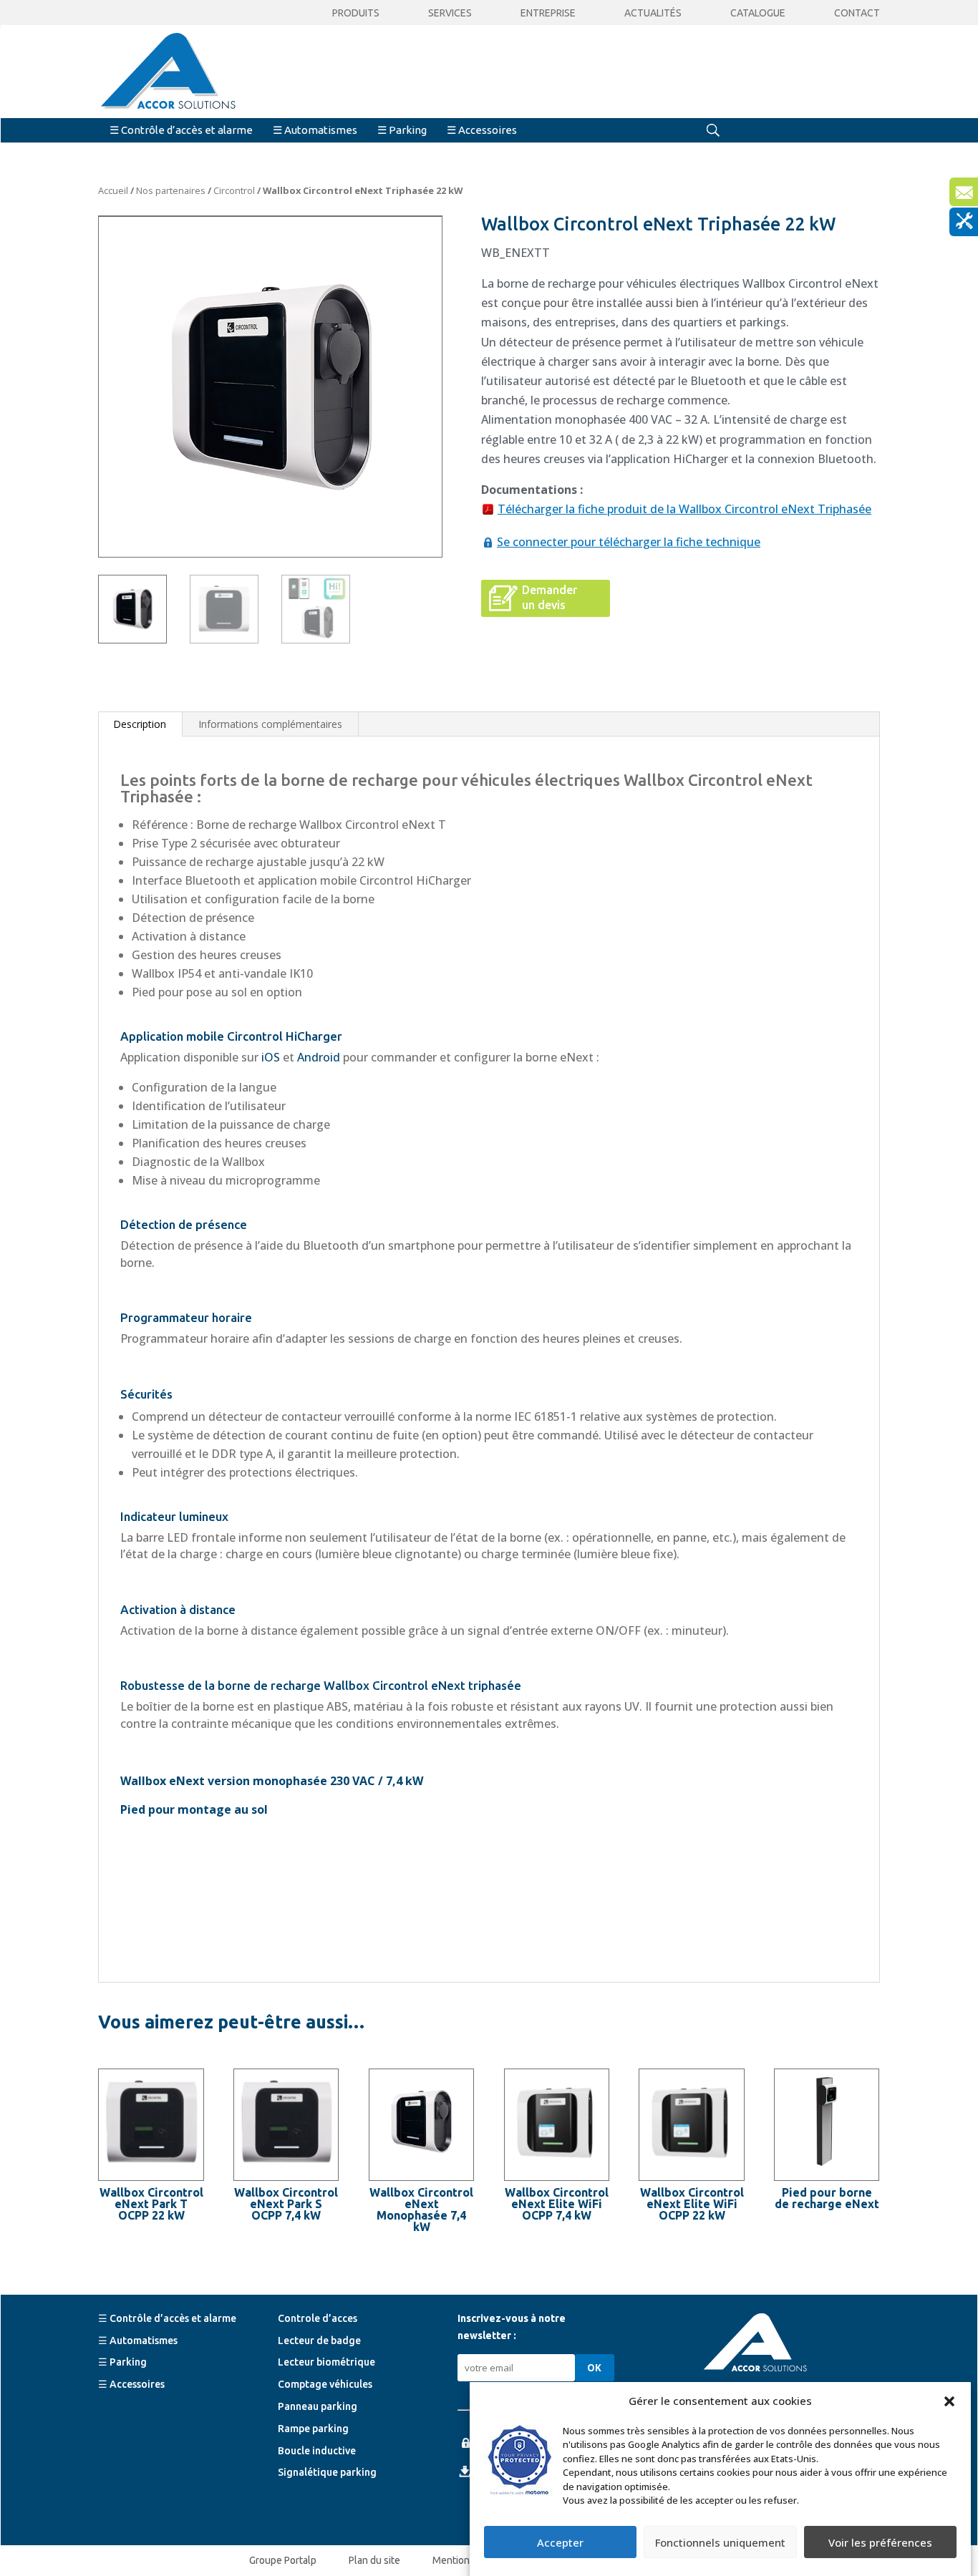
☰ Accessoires (482, 130)
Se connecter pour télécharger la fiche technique (629, 542)
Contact (857, 13)
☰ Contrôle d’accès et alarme (181, 130)
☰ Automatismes (315, 130)
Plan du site (374, 2560)
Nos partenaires (171, 190)
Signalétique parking (327, 2472)
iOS (271, 1057)
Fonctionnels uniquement (720, 2542)
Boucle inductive (317, 2450)
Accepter (560, 2542)
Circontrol (234, 190)
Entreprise (548, 13)
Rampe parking (313, 2428)
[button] (949, 2401)
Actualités (653, 13)
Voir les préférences (880, 2542)
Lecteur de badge (319, 2340)
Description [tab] (140, 724)
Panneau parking (318, 2406)
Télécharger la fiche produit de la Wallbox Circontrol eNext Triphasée (684, 509)
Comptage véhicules (325, 2384)
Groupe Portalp (283, 2560)
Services (450, 13)
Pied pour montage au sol (194, 1809)
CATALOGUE (758, 13)
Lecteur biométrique (326, 2362)
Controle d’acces (318, 2318)
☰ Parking (402, 130)
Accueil (113, 190)
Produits (356, 13)
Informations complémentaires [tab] (270, 724)
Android (319, 1057)
